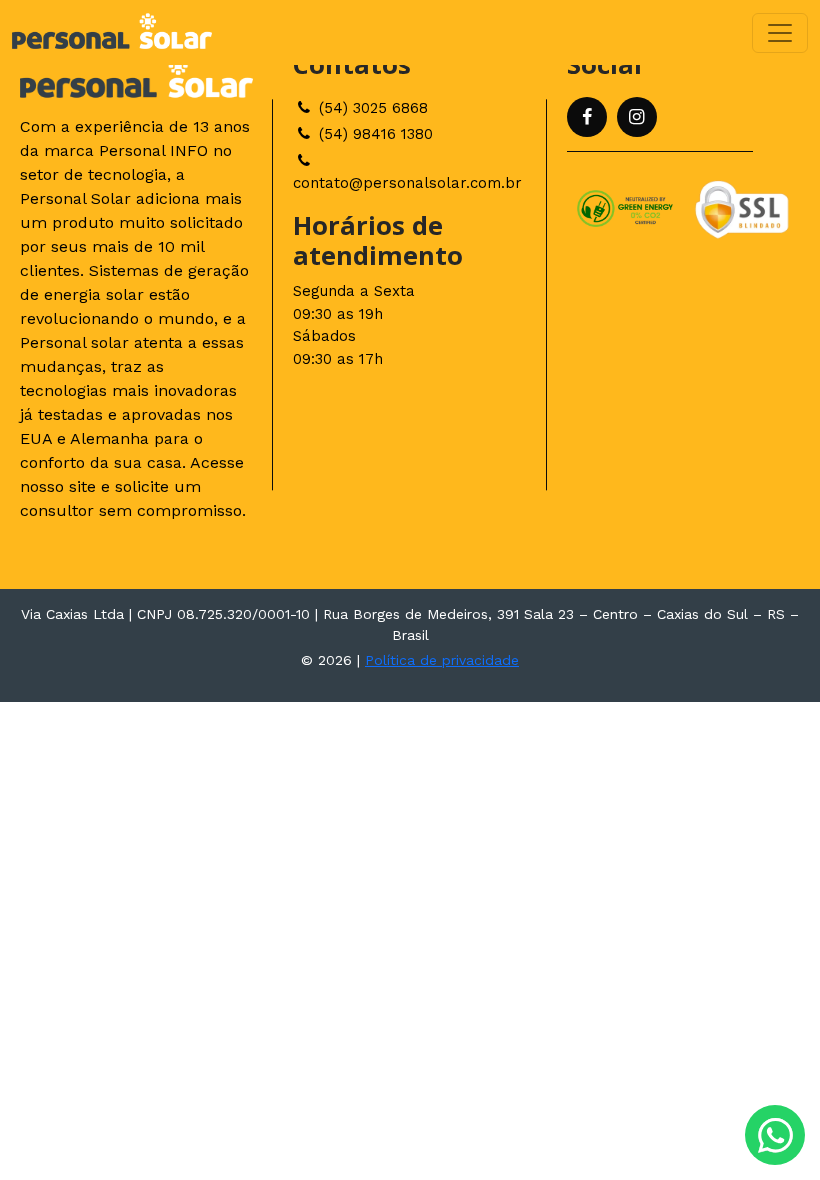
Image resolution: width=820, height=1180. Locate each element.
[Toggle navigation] (780, 33)
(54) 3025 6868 (371, 108)
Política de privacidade (442, 660)
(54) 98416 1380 (373, 134)
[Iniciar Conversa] (775, 1135)
